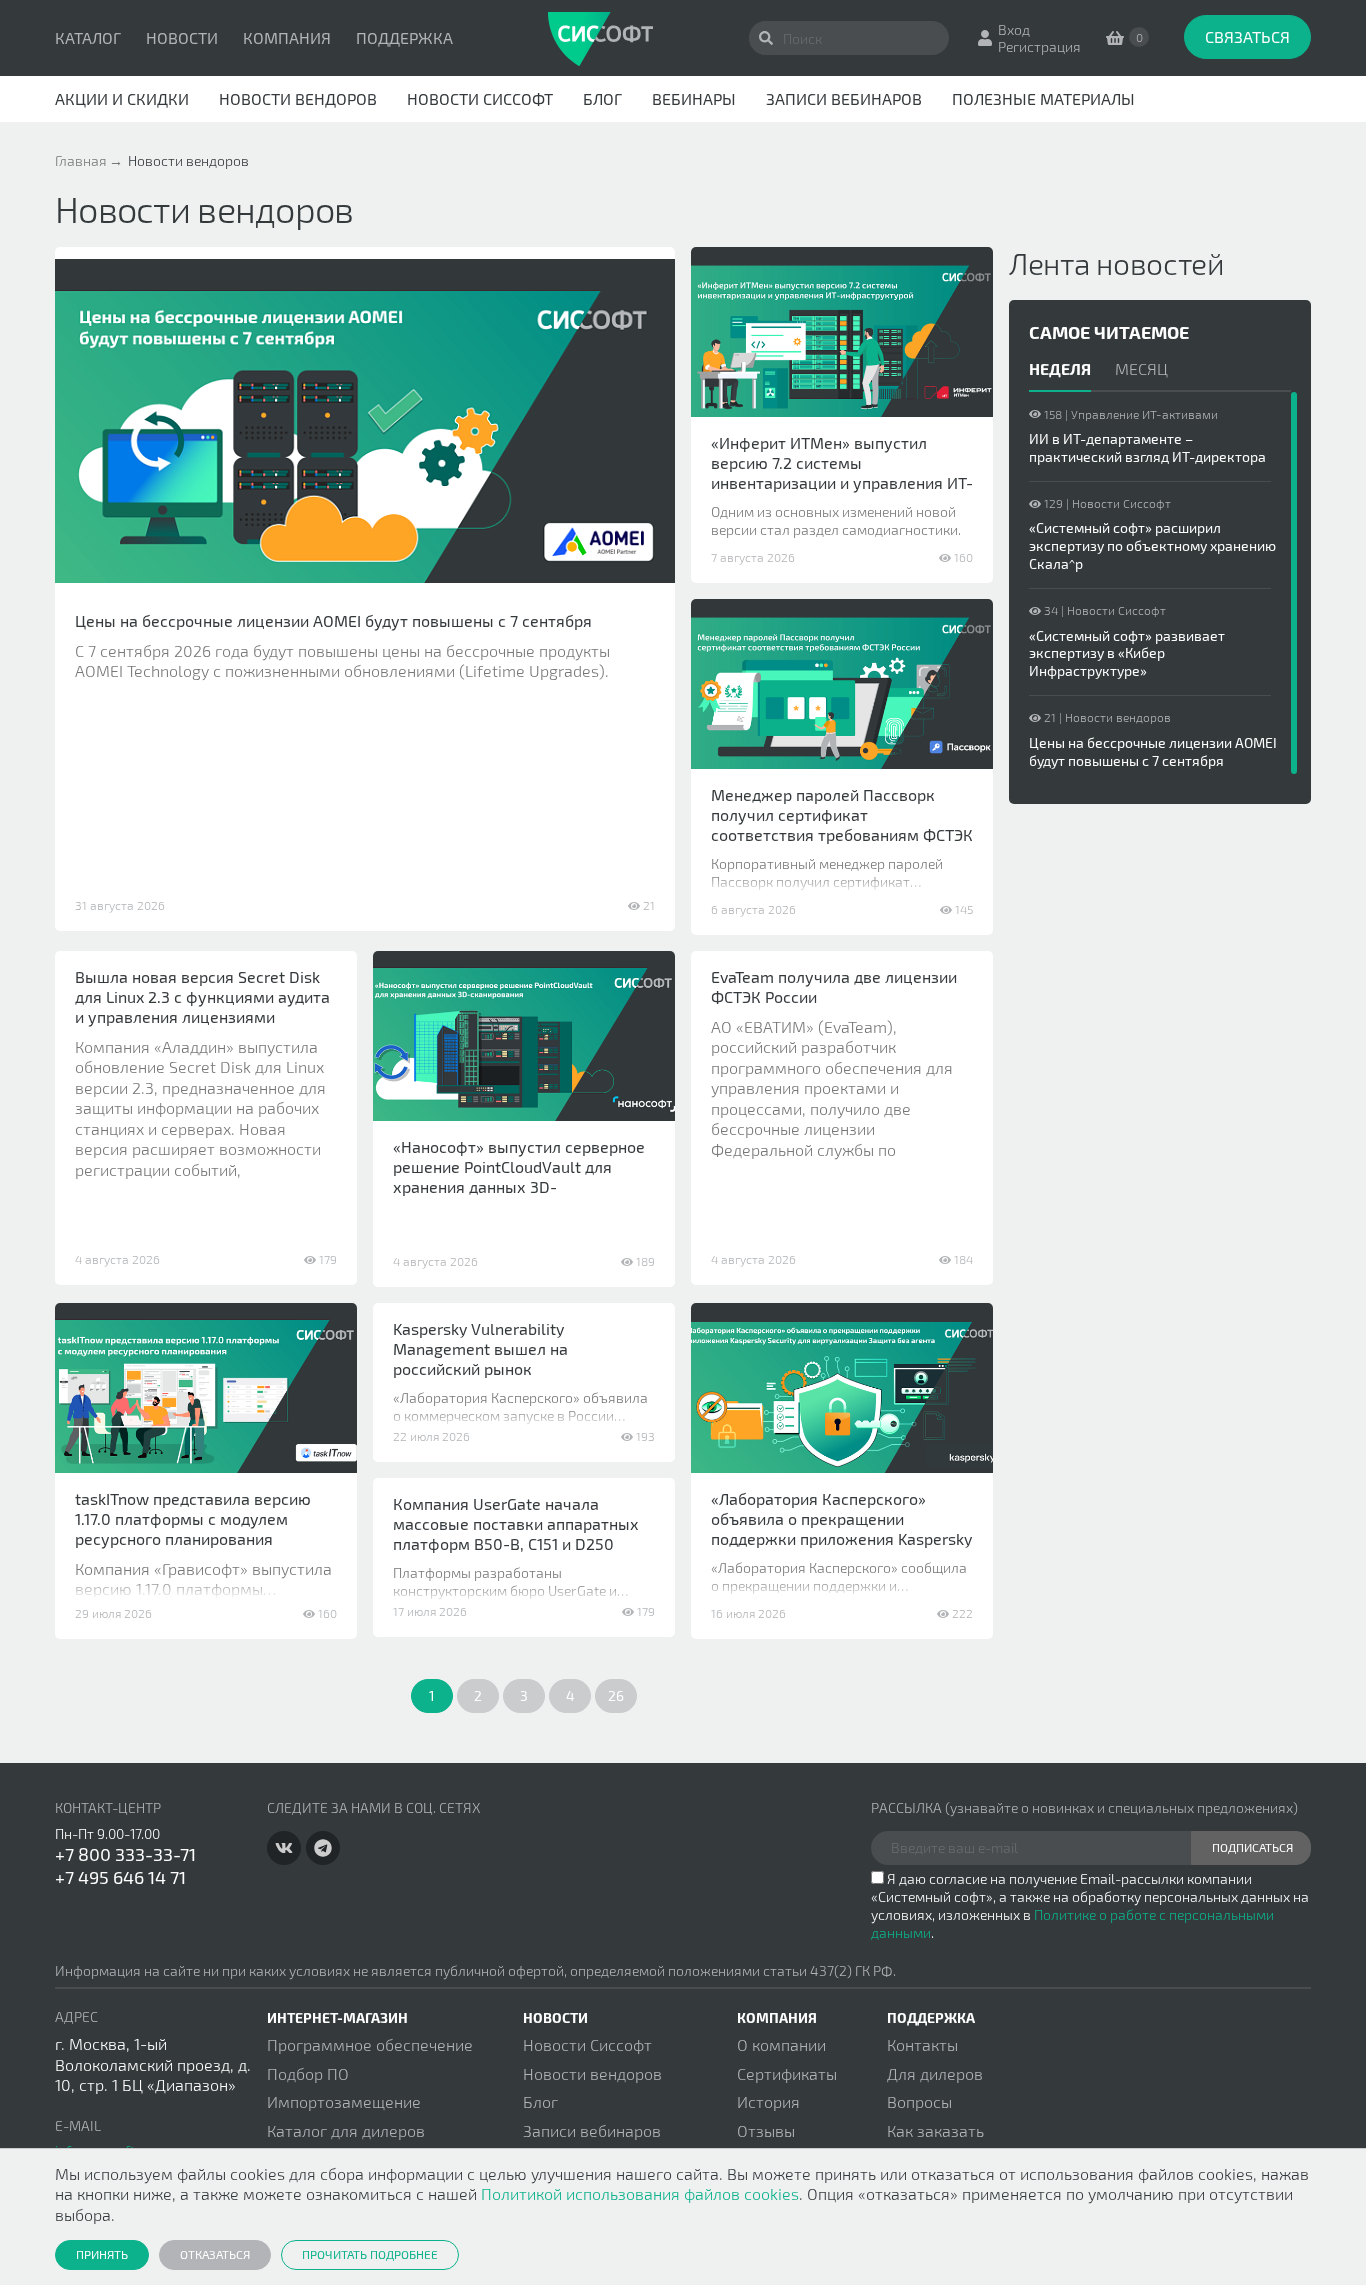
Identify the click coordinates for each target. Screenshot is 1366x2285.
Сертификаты (787, 2073)
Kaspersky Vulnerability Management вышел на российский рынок (480, 1348)
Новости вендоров (298, 98)
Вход (1014, 29)
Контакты (922, 2044)
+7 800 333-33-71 (125, 1854)
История (768, 2101)
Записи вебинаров (844, 98)
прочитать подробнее (370, 2254)
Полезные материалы (1043, 98)
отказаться (215, 2254)
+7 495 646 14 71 (120, 1877)
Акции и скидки (122, 98)
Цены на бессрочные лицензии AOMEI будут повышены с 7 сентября (333, 620)
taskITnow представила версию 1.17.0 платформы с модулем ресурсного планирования (193, 1518)
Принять (102, 2254)
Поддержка (404, 37)
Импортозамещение (344, 2101)
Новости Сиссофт (480, 98)
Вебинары (694, 98)
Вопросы (919, 2101)
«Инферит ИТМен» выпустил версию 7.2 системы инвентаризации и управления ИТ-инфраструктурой (842, 472)
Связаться (1247, 36)
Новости (182, 37)
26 (616, 1695)
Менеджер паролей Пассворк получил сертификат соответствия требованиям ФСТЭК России (842, 824)
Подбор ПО (308, 2073)
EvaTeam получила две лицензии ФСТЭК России (834, 986)
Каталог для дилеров (346, 2130)
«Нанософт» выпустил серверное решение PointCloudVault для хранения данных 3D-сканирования (519, 1176)
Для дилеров (935, 2073)
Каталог (88, 37)
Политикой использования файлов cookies (640, 2193)
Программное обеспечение (370, 2044)
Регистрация (1039, 46)
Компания (287, 37)
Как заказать (935, 2130)
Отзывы (766, 2130)
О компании (781, 2044)
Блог (602, 98)
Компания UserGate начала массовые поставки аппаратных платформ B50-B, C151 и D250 (516, 1523)
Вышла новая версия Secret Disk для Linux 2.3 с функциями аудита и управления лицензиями (202, 996)
